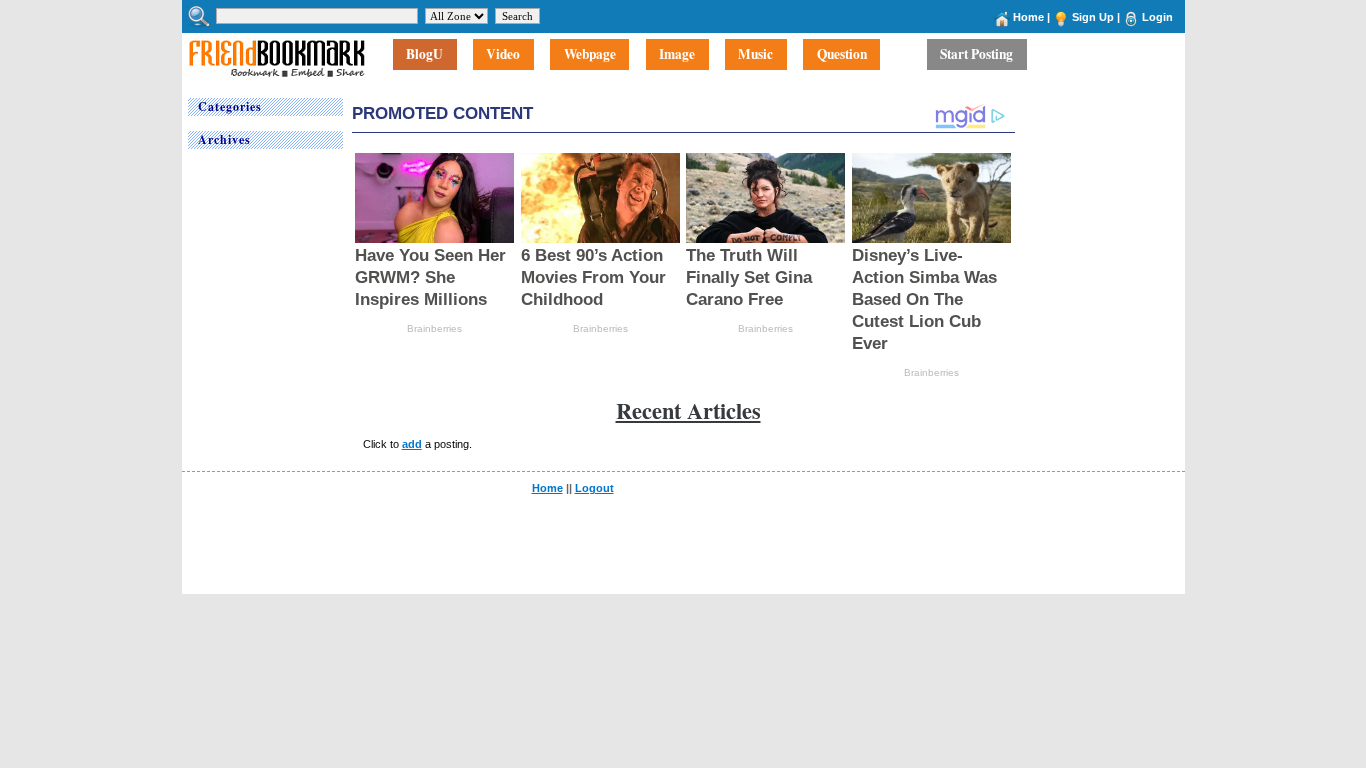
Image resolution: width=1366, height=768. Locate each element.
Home (1028, 17)
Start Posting (976, 55)
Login (1157, 17)
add (412, 444)
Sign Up (1093, 17)
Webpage (590, 55)
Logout (594, 488)
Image (677, 55)
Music (755, 55)
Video (503, 55)
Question (842, 55)
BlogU (424, 55)
